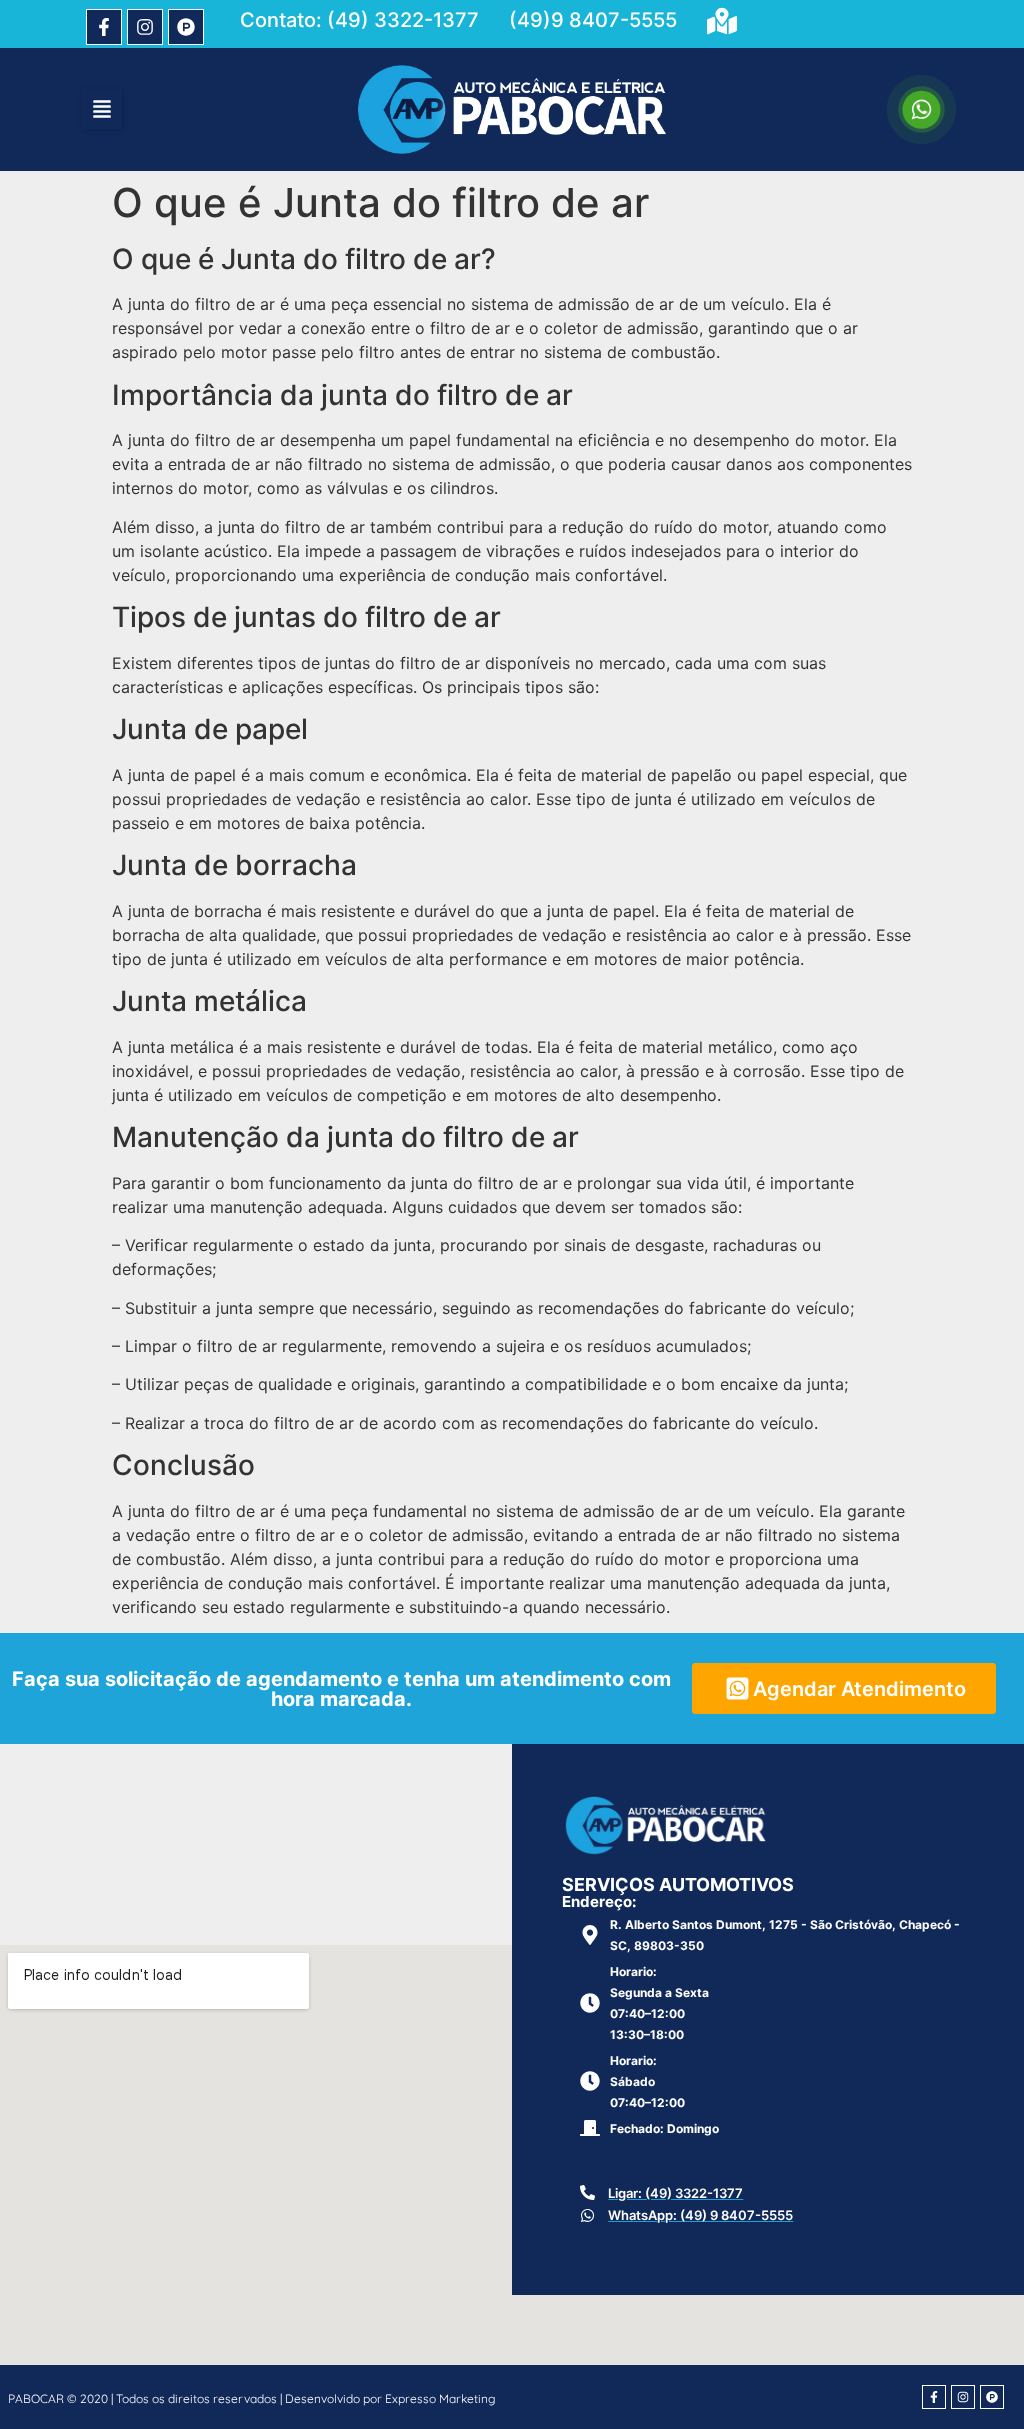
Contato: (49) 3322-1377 (359, 20)
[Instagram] (145, 27)
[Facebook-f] (104, 27)
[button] (102, 109)
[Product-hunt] (186, 27)
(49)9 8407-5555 (593, 20)
